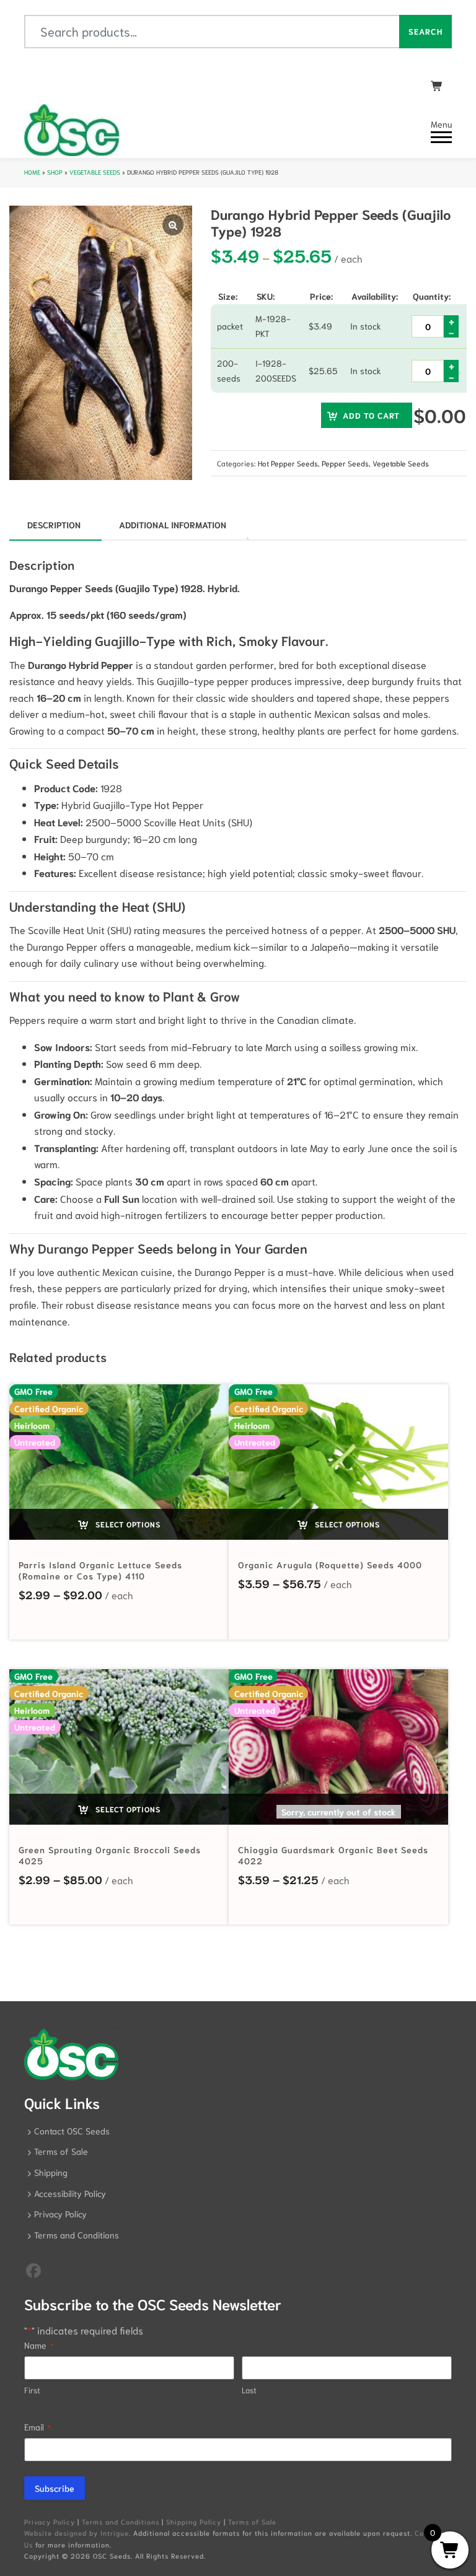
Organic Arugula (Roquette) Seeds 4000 (330, 1565)
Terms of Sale (61, 2151)
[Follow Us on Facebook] (33, 2269)
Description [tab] (54, 525)
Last (249, 2390)
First (32, 2390)
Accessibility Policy (70, 2193)
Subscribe (55, 2488)
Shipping (51, 2172)
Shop (55, 172)
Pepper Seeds (345, 463)
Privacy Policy (60, 2214)
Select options (127, 1524)
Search (425, 31)
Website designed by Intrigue (77, 2533)
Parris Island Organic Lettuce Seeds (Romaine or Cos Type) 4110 (100, 1570)
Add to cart (371, 415)
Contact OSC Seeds (72, 2131)
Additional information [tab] (173, 525)
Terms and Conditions (77, 2235)
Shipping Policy (194, 2521)
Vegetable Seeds (95, 172)
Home (32, 172)
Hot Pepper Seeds (288, 463)
